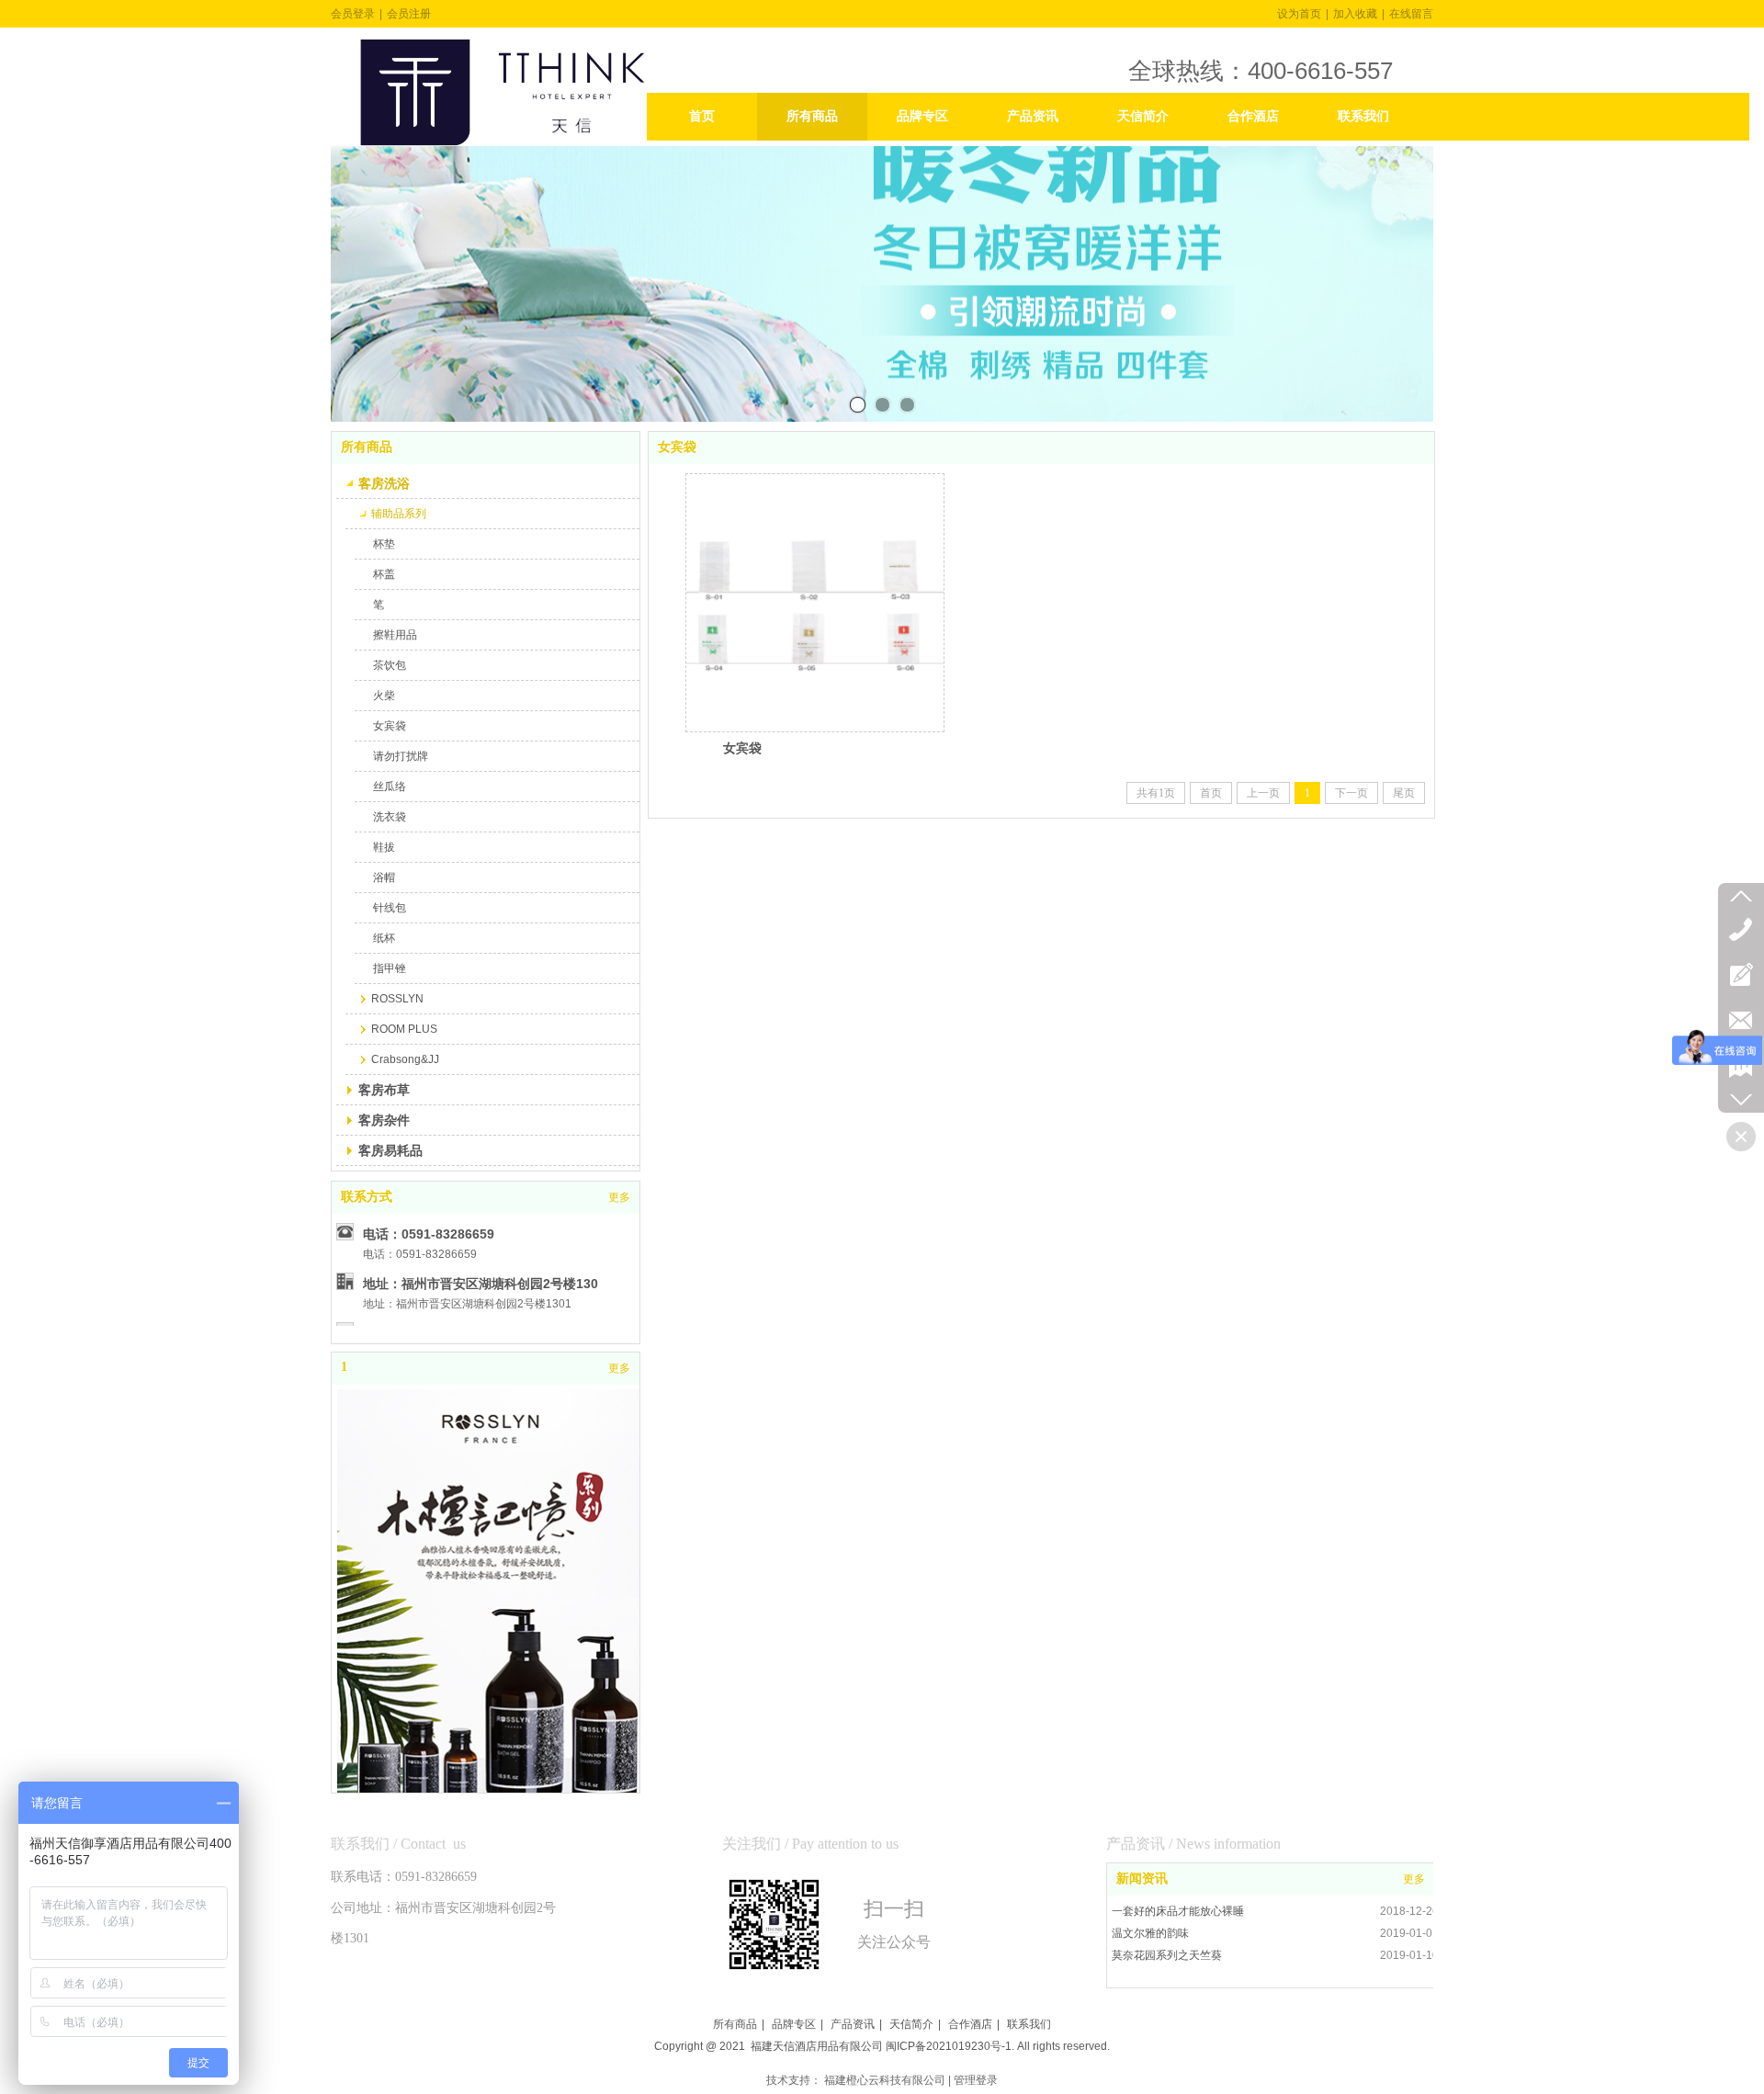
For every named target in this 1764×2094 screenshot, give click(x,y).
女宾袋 (742, 748)
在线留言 (1411, 14)
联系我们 (1029, 2024)
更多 (1414, 1879)
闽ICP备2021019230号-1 (949, 2046)
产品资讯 (853, 2024)
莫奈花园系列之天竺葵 (1167, 1955)
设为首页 (1299, 14)
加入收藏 (1355, 14)
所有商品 (735, 2024)
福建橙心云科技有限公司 (885, 2080)
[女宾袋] (815, 603)
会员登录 (353, 14)
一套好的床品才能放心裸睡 (1178, 1911)
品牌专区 (794, 2024)
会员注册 (409, 14)
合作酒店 (970, 2024)
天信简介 (911, 2024)
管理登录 (976, 2080)
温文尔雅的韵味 (1150, 1933)
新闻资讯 (1142, 1879)
